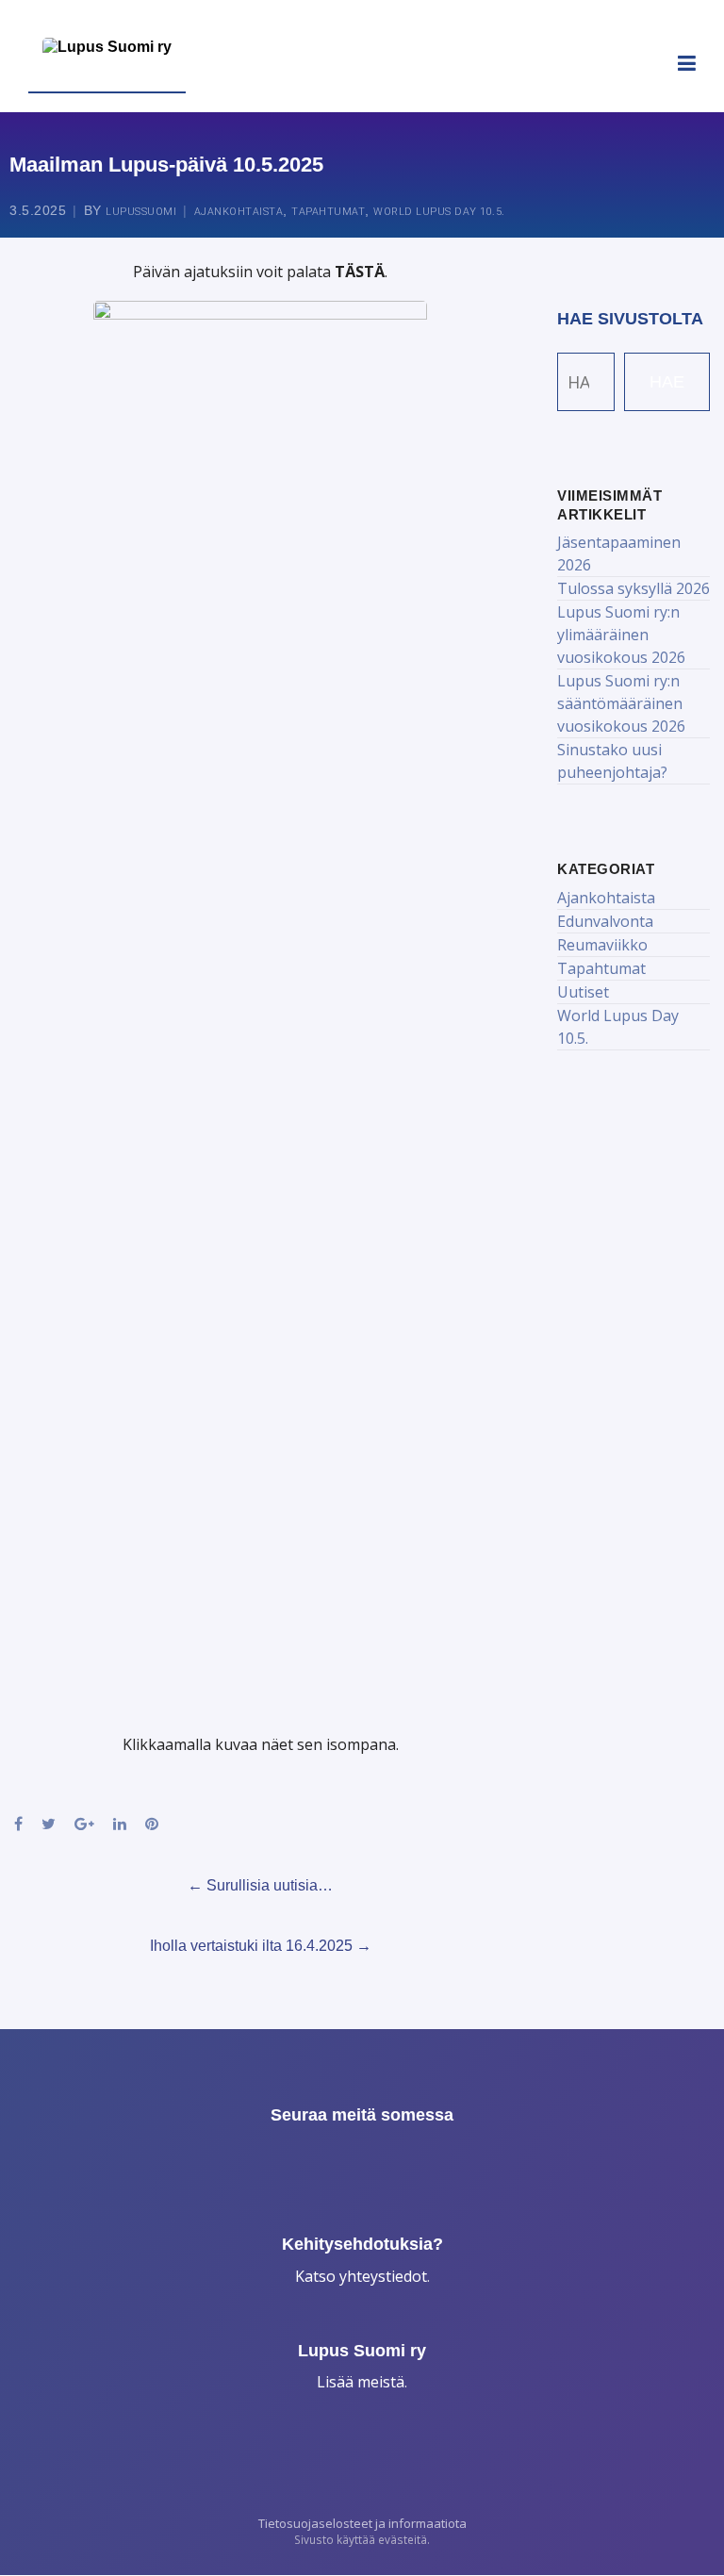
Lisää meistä (361, 2382)
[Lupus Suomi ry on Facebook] (281, 2158)
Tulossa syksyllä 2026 (633, 588)
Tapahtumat (328, 212)
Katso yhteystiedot (361, 2276)
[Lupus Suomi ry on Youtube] (439, 2158)
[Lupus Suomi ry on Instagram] (360, 2158)
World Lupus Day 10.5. (439, 212)
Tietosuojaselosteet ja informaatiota (362, 2523)
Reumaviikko (602, 945)
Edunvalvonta (605, 921)
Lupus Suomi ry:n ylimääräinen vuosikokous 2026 (621, 635)
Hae (667, 382)
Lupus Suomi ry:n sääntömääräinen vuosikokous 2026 (621, 703)
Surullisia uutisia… (260, 1885)
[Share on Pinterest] (152, 1824)
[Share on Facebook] (18, 1824)
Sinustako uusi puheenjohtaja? (612, 761)
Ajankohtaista (239, 212)
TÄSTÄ (360, 272)
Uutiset (583, 992)
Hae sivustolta (630, 319)
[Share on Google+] (84, 1824)
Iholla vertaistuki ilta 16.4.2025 (261, 1946)
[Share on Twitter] (49, 1824)
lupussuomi (141, 212)
